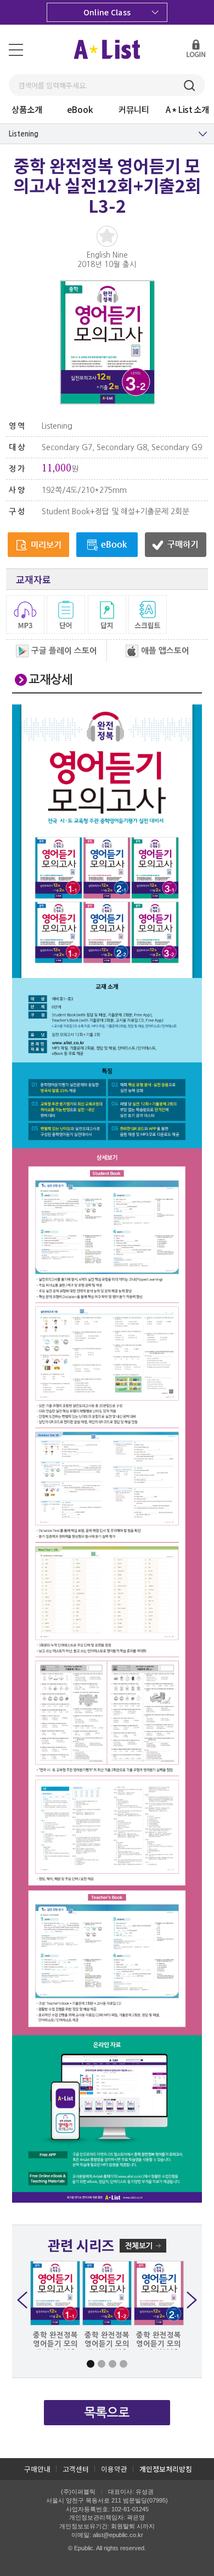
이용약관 (114, 2469)
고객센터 (76, 2469)
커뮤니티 (134, 109)
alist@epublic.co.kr (118, 2535)
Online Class (107, 12)
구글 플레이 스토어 (64, 651)
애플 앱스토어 (165, 651)
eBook (80, 109)
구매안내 (37, 2469)
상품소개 (27, 109)
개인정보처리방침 (166, 2469)
